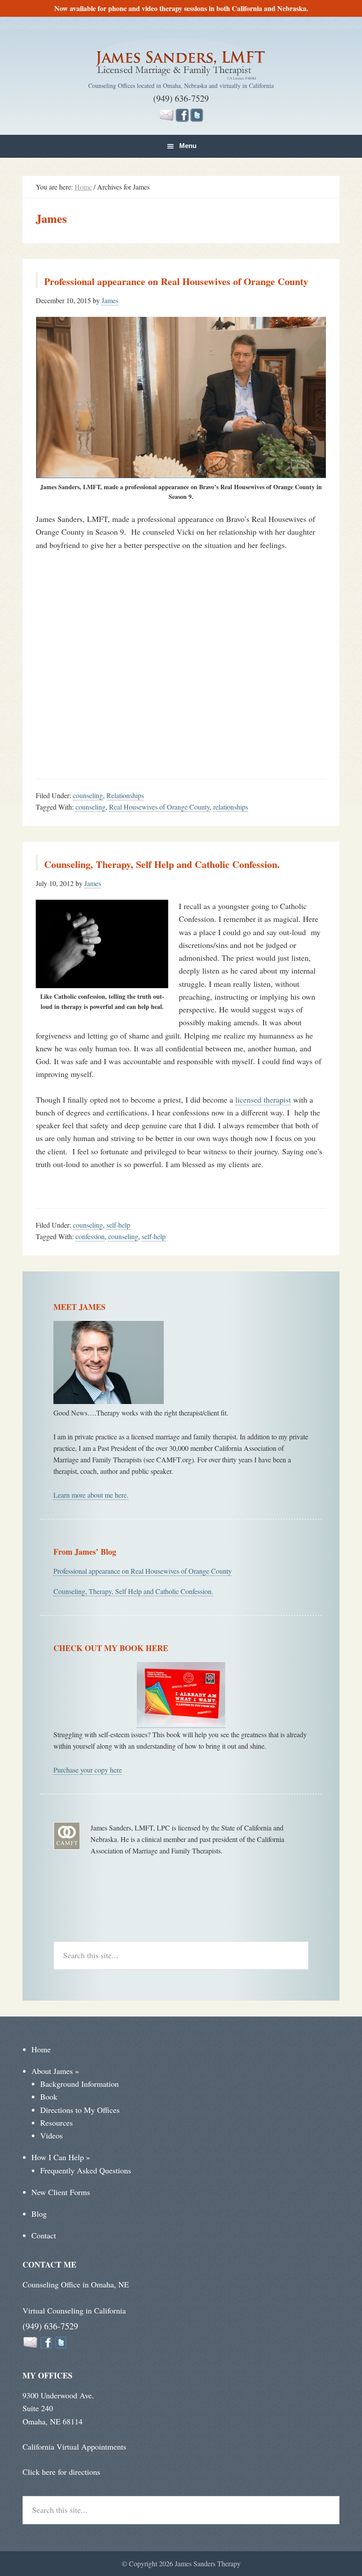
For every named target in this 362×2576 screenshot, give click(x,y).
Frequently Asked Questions (86, 2170)
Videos (51, 2135)
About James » (55, 2071)
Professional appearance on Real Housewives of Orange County (176, 281)
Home (41, 2049)
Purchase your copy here (88, 1770)
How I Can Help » (61, 2157)
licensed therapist (263, 1100)
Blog (39, 2214)
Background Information (79, 2084)
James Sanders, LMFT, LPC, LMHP (181, 60)
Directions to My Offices (80, 2110)
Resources (57, 2123)
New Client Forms (61, 2192)
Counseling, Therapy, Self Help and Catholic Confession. (162, 864)
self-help (118, 1225)
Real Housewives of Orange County (159, 807)
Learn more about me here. (91, 1495)
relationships (231, 807)
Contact (44, 2235)
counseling (88, 795)
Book (49, 2097)
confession (90, 1236)
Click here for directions (61, 2472)
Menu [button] (188, 146)
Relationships (125, 795)
